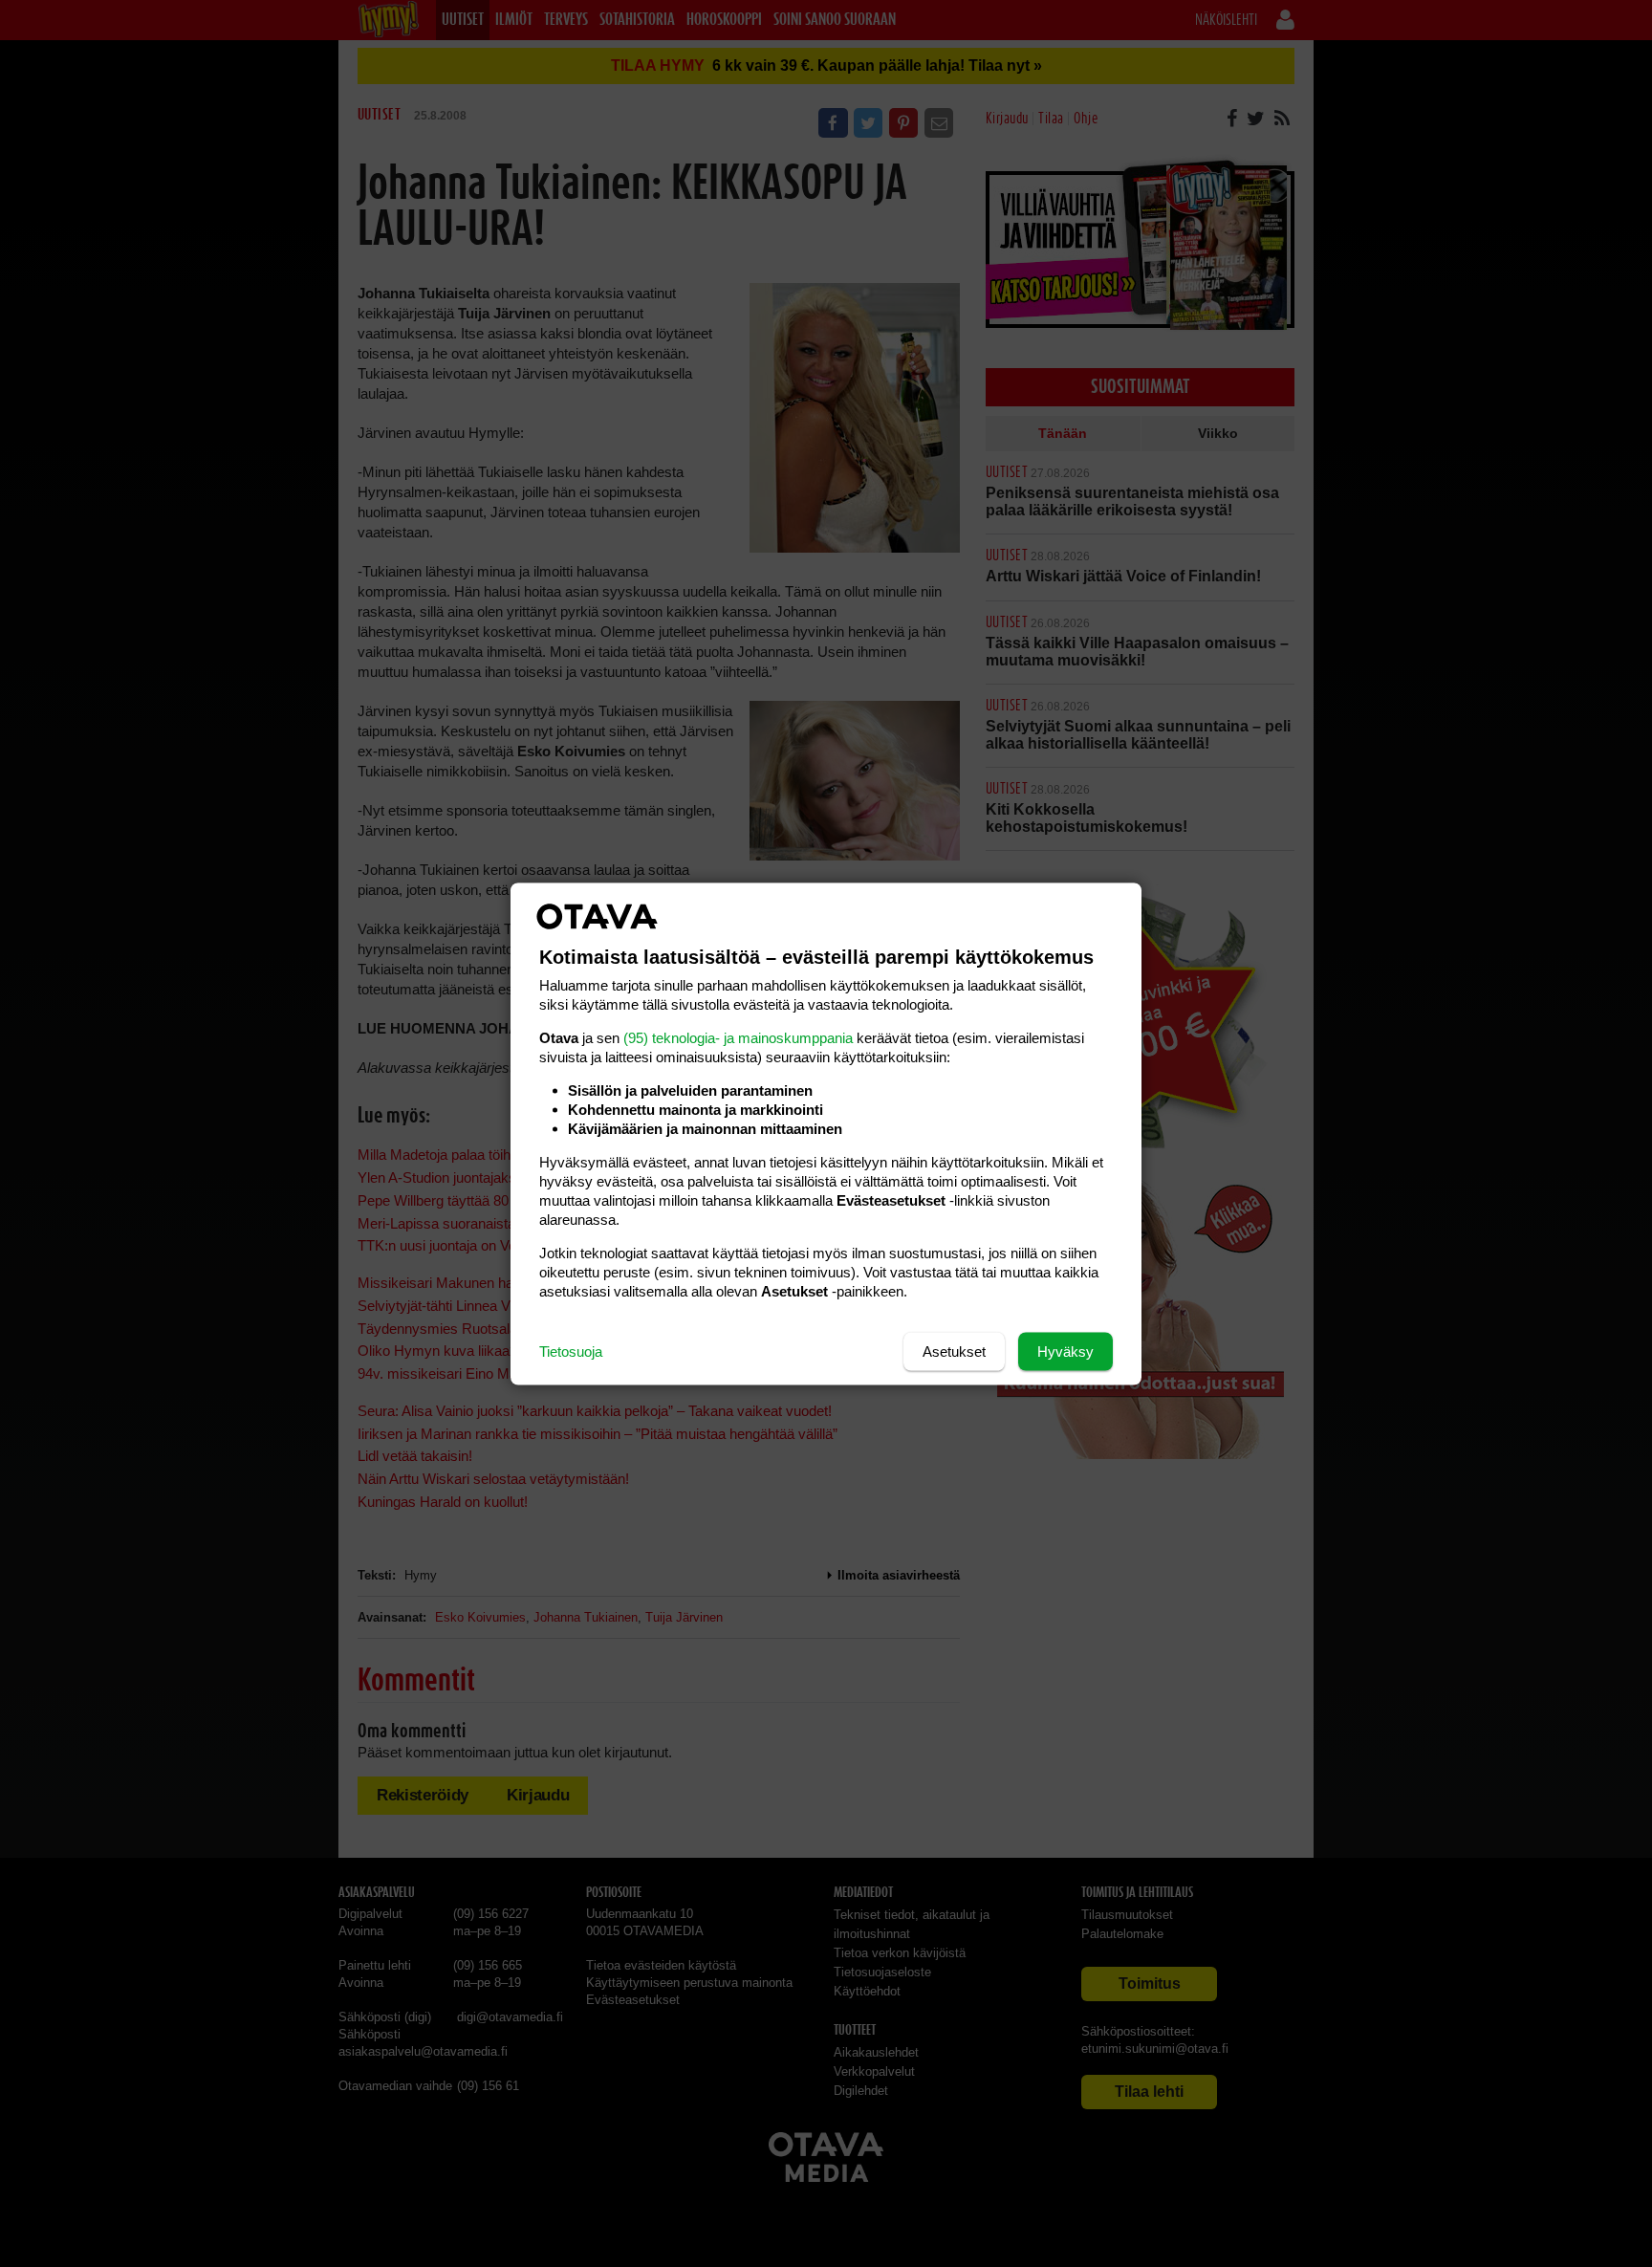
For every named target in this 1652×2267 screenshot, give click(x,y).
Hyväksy (1065, 1351)
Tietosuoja (571, 1351)
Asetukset (954, 1351)
